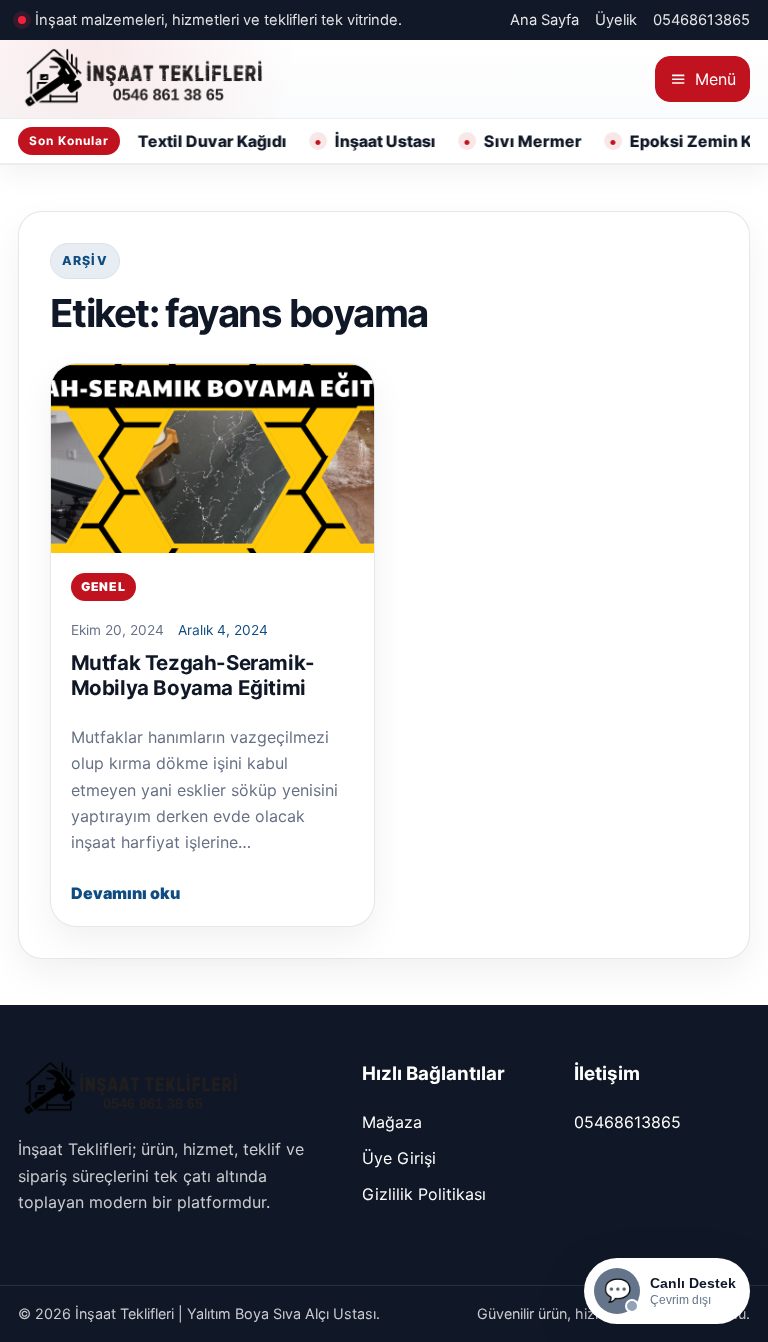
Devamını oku (125, 893)
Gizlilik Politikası (424, 1194)
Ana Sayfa (544, 20)
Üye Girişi (399, 1158)
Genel (103, 586)
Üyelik (616, 20)
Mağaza (392, 1122)
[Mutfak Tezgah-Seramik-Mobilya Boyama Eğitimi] (212, 458)
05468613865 (701, 20)
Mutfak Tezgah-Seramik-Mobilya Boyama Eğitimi (193, 675)
